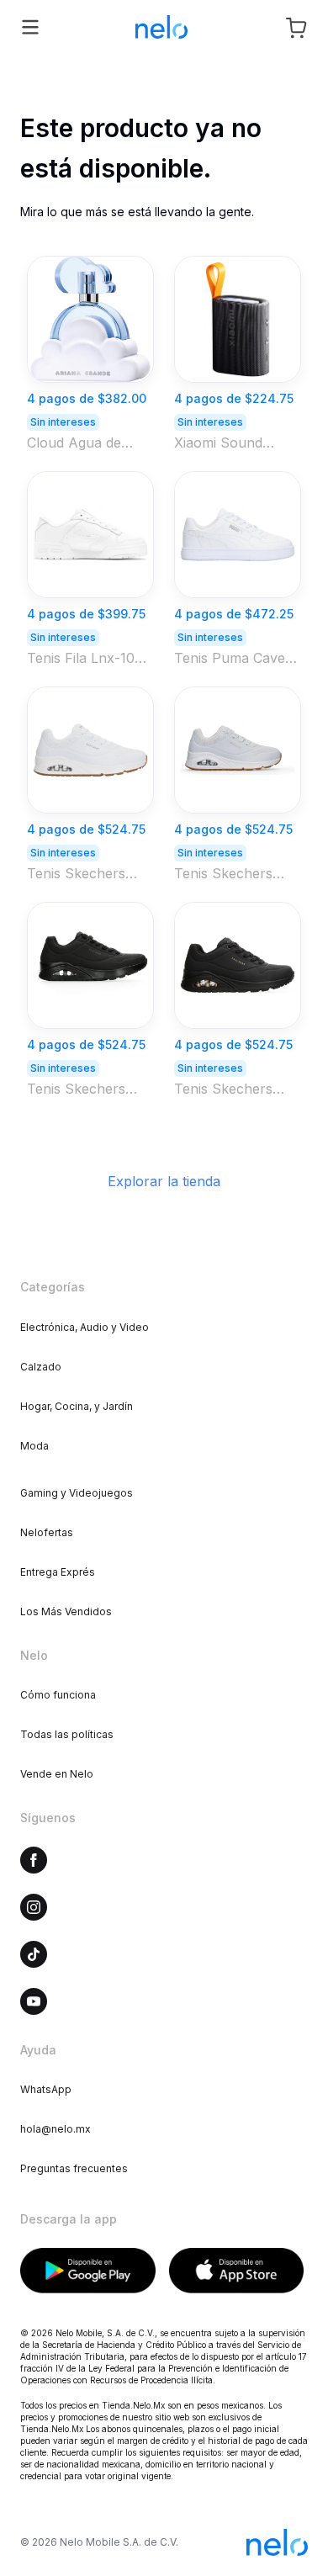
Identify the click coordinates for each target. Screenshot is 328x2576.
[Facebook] (34, 1860)
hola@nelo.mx (56, 2129)
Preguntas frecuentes (74, 2168)
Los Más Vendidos (66, 1611)
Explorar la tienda (164, 1181)
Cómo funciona (58, 1695)
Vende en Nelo (57, 1774)
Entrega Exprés (58, 1572)
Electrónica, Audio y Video (85, 1327)
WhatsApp (46, 2089)
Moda (34, 1446)
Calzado (41, 1367)
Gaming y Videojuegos (77, 1493)
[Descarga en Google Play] (88, 2271)
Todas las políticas (67, 1734)
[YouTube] (34, 2001)
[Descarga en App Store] (237, 2271)
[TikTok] (34, 1954)
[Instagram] (34, 1907)
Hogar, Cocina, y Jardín (77, 1406)
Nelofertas (47, 1532)
